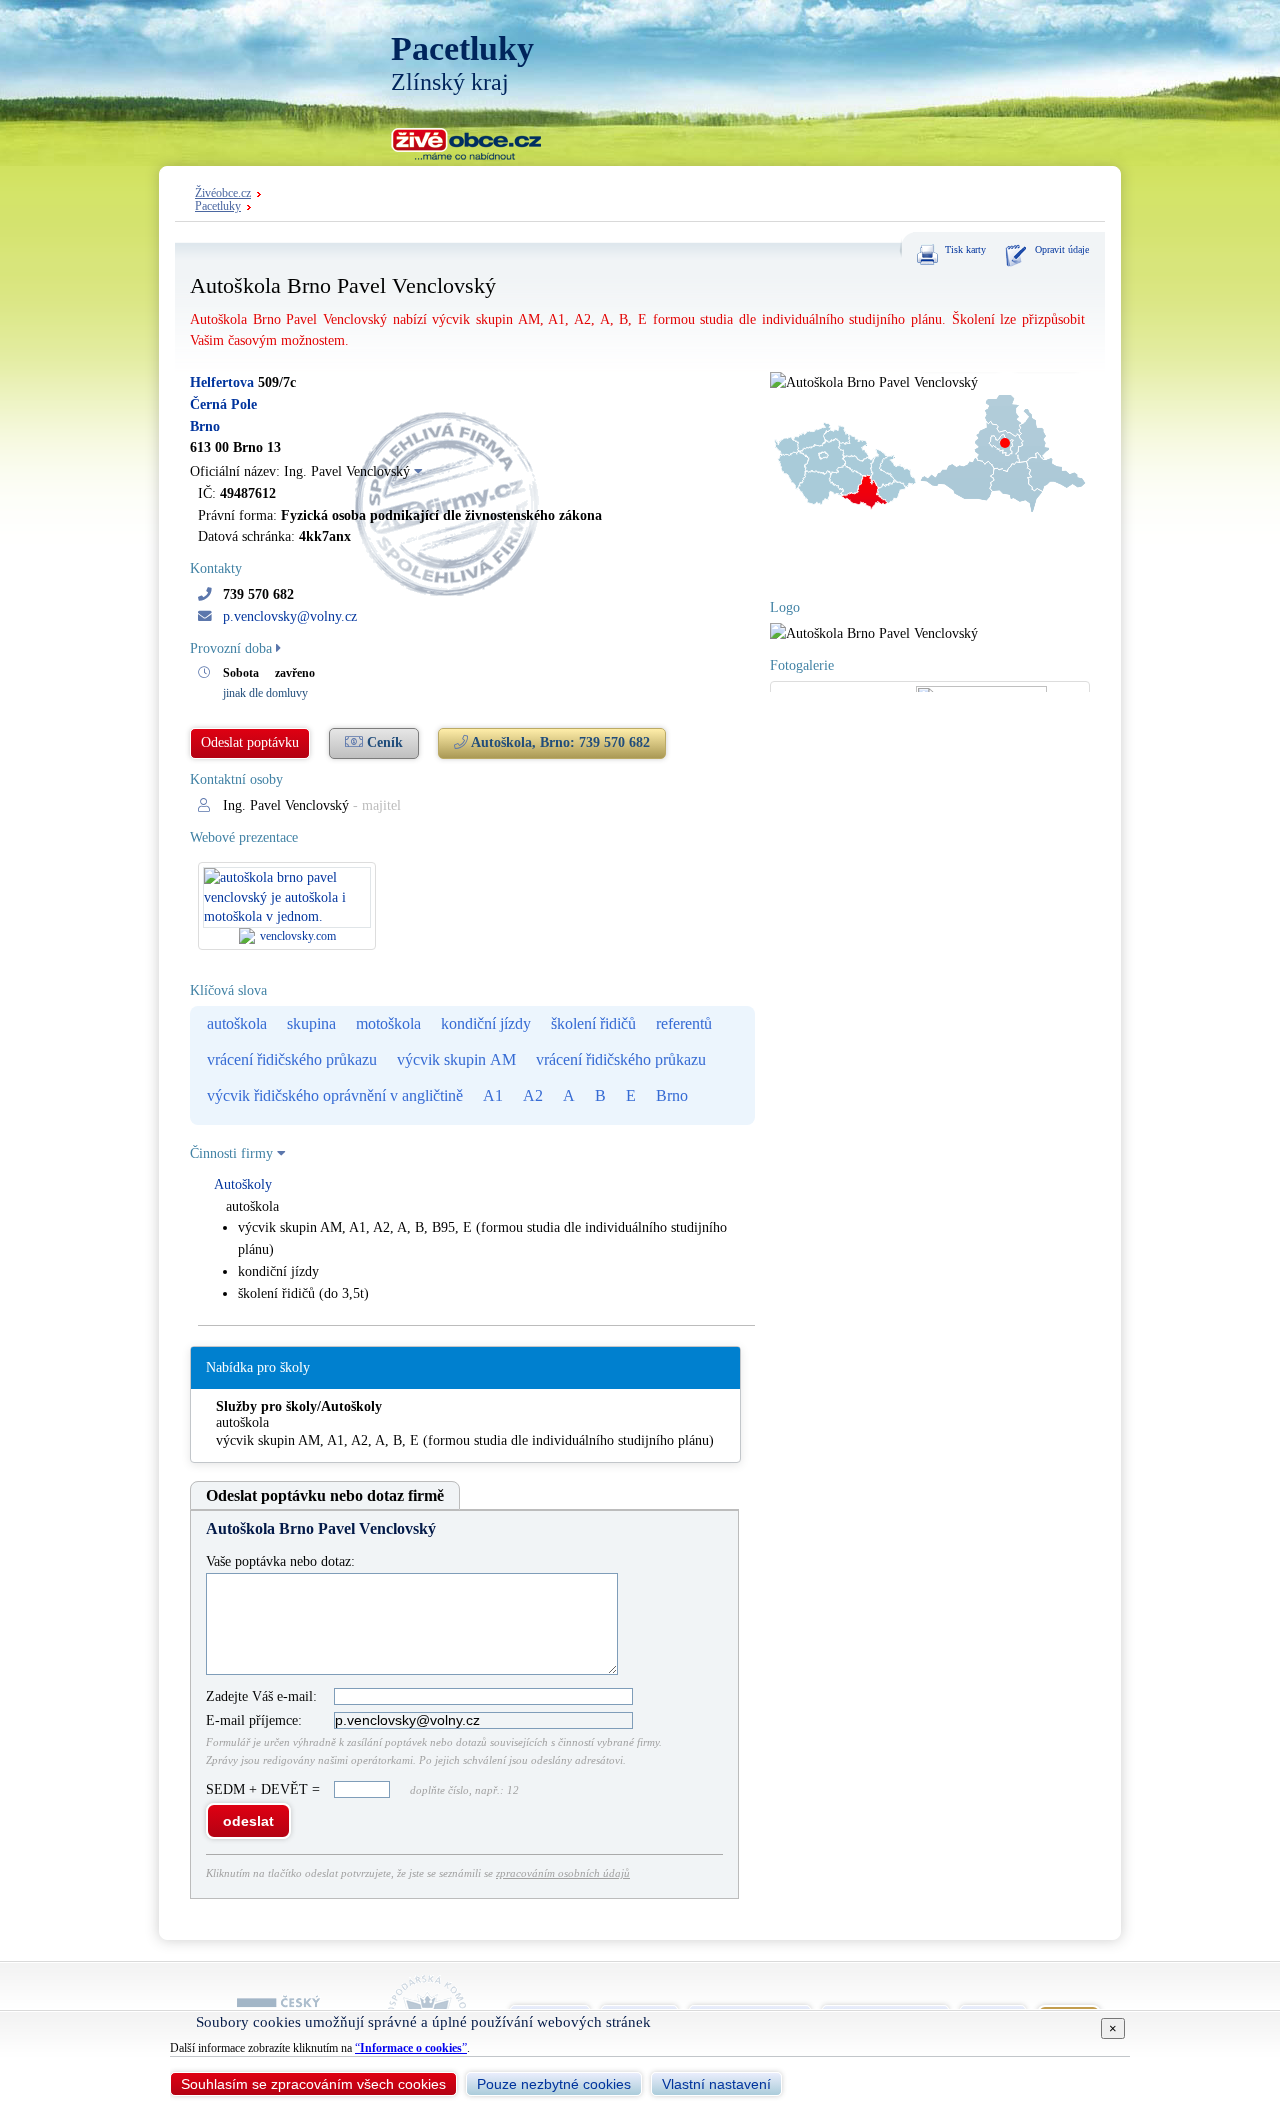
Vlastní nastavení (716, 2084)
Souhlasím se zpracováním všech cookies (313, 2084)
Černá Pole (223, 404)
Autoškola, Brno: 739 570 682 (559, 742)
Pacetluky (218, 206)
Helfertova (222, 382)
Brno (205, 426)
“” (411, 2048)
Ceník (383, 742)
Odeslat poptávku (250, 742)
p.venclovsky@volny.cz (290, 616)
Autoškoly (243, 1184)
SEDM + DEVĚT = (265, 1789)
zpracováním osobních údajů (563, 1873)
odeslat (248, 1821)
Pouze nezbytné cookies (554, 2084)
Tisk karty (965, 249)
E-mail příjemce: (254, 1720)
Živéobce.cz (223, 193)
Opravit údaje (1062, 249)
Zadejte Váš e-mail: (261, 1696)
